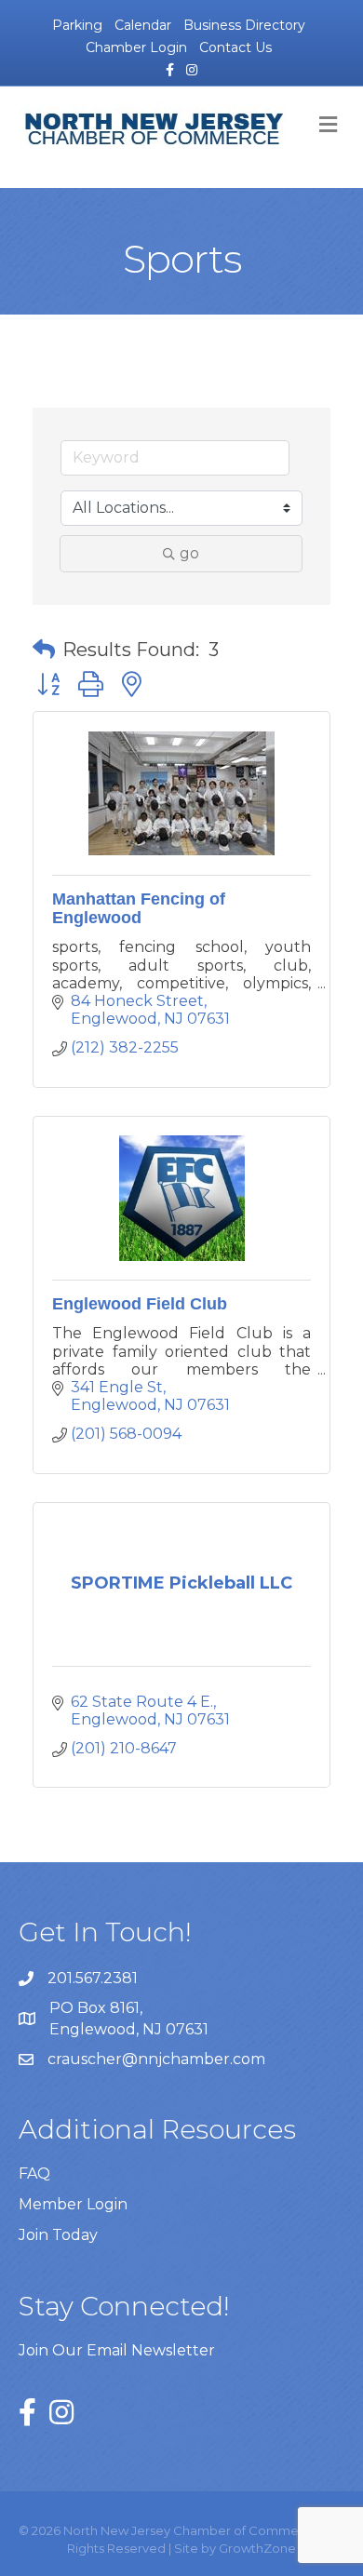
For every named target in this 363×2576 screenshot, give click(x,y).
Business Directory (244, 25)
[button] (44, 650)
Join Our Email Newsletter (117, 2350)
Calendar (143, 25)
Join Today (58, 2235)
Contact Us (235, 47)
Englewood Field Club (140, 1304)
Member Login (73, 2204)
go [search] (189, 553)
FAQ (34, 2173)
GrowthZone (257, 2548)
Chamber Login (136, 47)
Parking (77, 25)
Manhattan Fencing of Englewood (139, 908)
